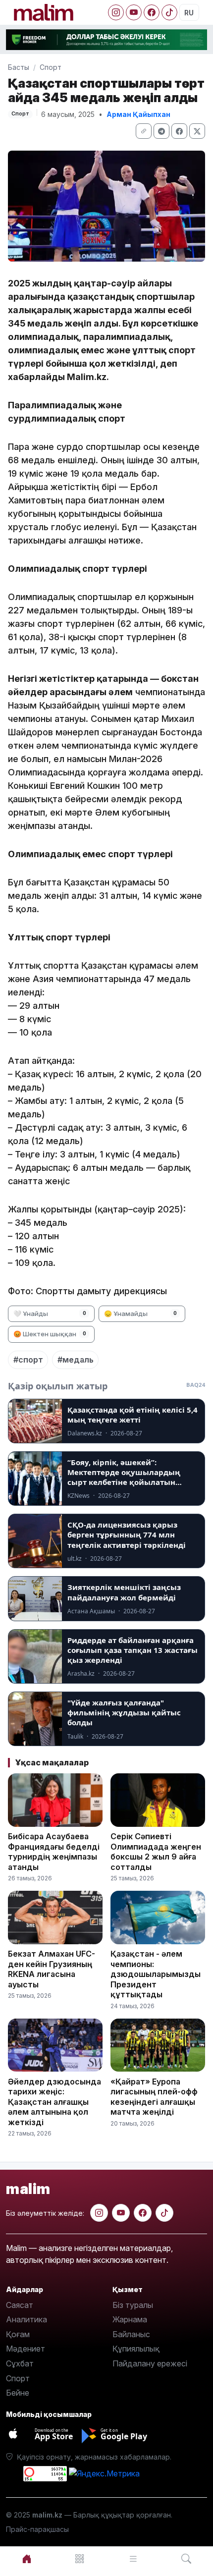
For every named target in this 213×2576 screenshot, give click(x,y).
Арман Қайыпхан (138, 114)
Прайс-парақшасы (37, 2529)
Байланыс (131, 2334)
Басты (19, 67)
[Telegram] (161, 131)
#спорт (28, 1360)
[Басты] (27, 2559)
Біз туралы (133, 2305)
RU (189, 13)
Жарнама (130, 2319)
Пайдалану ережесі (150, 2363)
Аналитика (27, 2319)
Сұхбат (20, 2363)
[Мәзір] (80, 2559)
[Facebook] (152, 12)
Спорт (51, 67)
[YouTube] (134, 12)
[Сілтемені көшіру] (144, 131)
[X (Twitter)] (197, 131)
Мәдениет (26, 2349)
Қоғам (18, 2334)
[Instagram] (116, 12)
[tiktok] (164, 2213)
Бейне (18, 2393)
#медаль (76, 1360)
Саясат (20, 2305)
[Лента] (133, 2559)
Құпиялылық (136, 2349)
